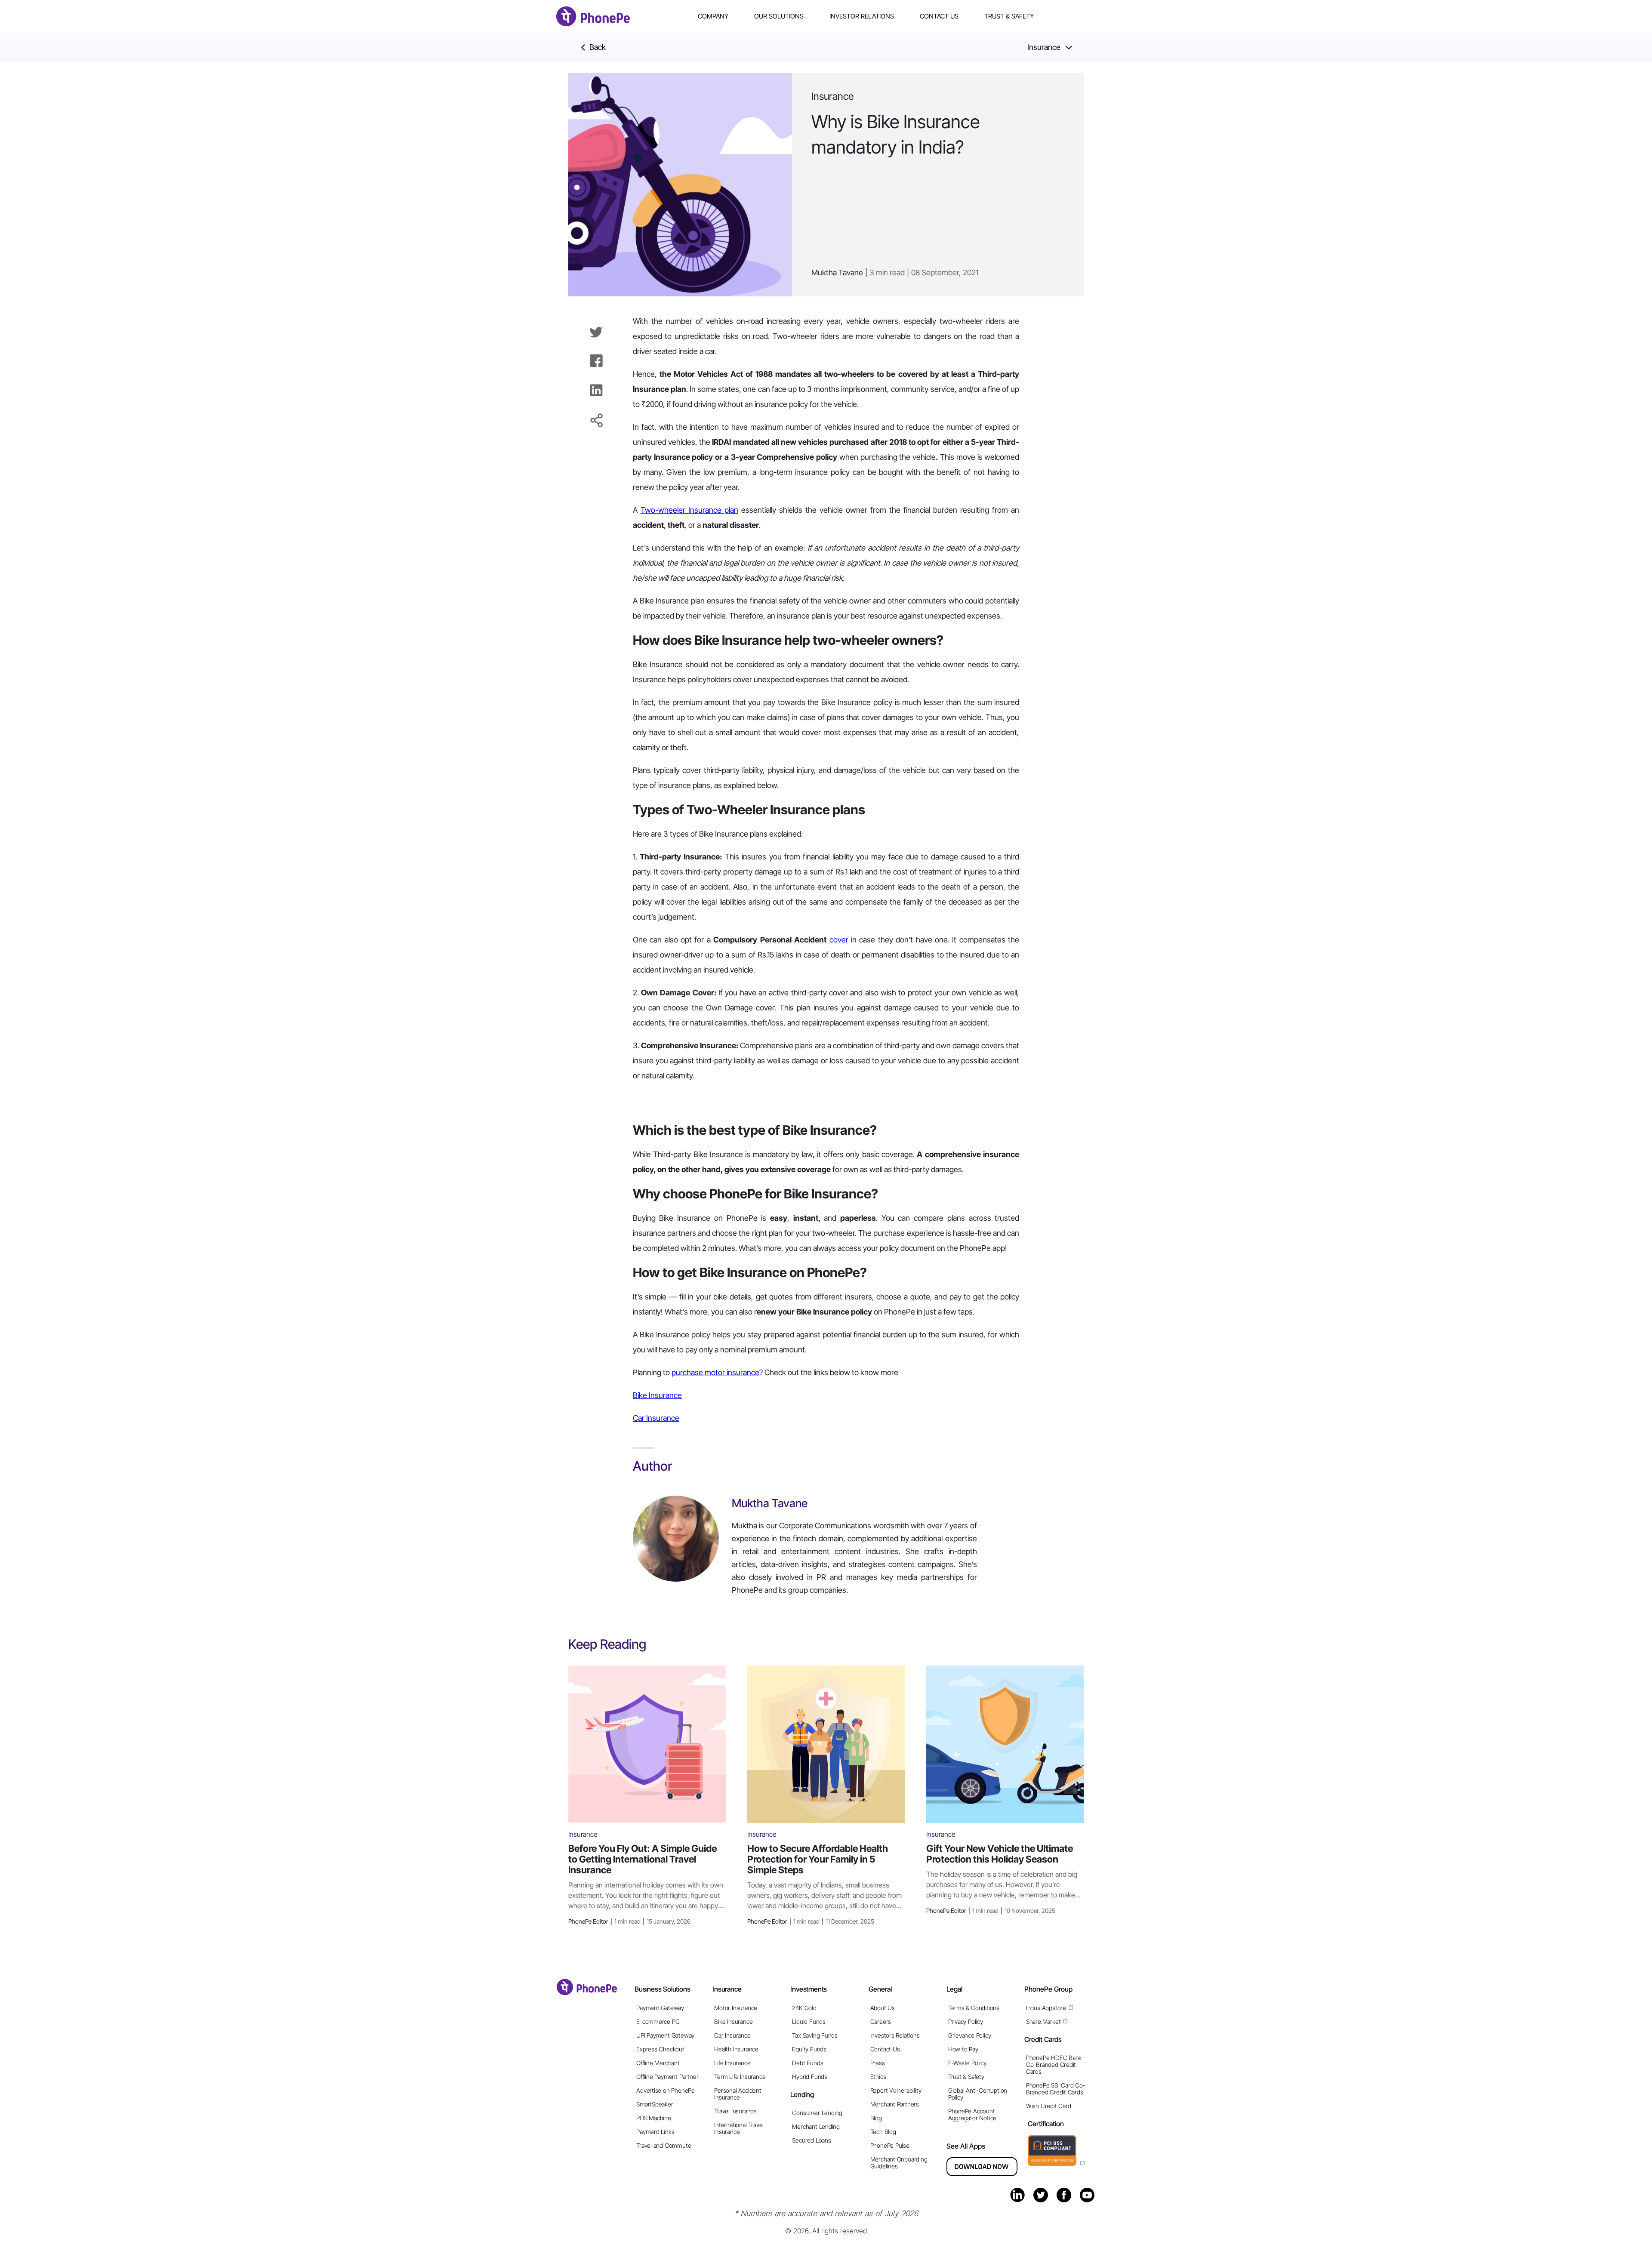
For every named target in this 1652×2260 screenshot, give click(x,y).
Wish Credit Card (1049, 2106)
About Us (883, 2008)
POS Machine (654, 2118)
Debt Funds (808, 2063)
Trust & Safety (1009, 16)
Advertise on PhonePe (666, 2090)
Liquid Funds (809, 2021)
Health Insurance (736, 2049)
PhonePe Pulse (890, 2145)
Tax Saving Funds (815, 2035)
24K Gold (804, 2008)
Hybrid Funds (809, 2077)
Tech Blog (883, 2132)
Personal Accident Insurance (738, 2094)
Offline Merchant (658, 2063)
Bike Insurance (657, 1395)
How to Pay (963, 2049)
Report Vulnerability (896, 2090)
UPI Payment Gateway (665, 2035)
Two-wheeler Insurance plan (689, 510)
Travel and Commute (664, 2145)
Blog (876, 2118)
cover (781, 940)
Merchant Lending (816, 2126)
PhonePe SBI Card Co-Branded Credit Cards (1056, 2089)
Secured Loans (811, 2140)
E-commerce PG (658, 2021)
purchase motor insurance (715, 1372)
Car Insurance (656, 1418)
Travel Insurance (735, 2111)
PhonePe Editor (629, 1921)
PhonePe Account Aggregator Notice (972, 2114)
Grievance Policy (970, 2035)
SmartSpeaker (655, 2104)
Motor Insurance (736, 2008)
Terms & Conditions (974, 2008)
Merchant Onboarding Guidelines (899, 2163)
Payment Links (655, 2132)
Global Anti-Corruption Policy (978, 2094)
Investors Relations (895, 2035)
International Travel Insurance (739, 2128)
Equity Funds (809, 2049)
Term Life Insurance (740, 2077)
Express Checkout (660, 2049)
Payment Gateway (660, 2008)
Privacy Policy (966, 2021)
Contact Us (939, 16)
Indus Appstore (1046, 2008)
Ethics (878, 2077)
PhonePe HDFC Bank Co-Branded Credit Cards (1054, 2064)
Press (878, 2063)
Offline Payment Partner (667, 2077)
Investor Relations (862, 16)
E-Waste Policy (967, 2063)
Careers (881, 2021)
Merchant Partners (895, 2104)
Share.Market (1043, 2021)
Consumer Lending (817, 2113)
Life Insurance (732, 2063)
